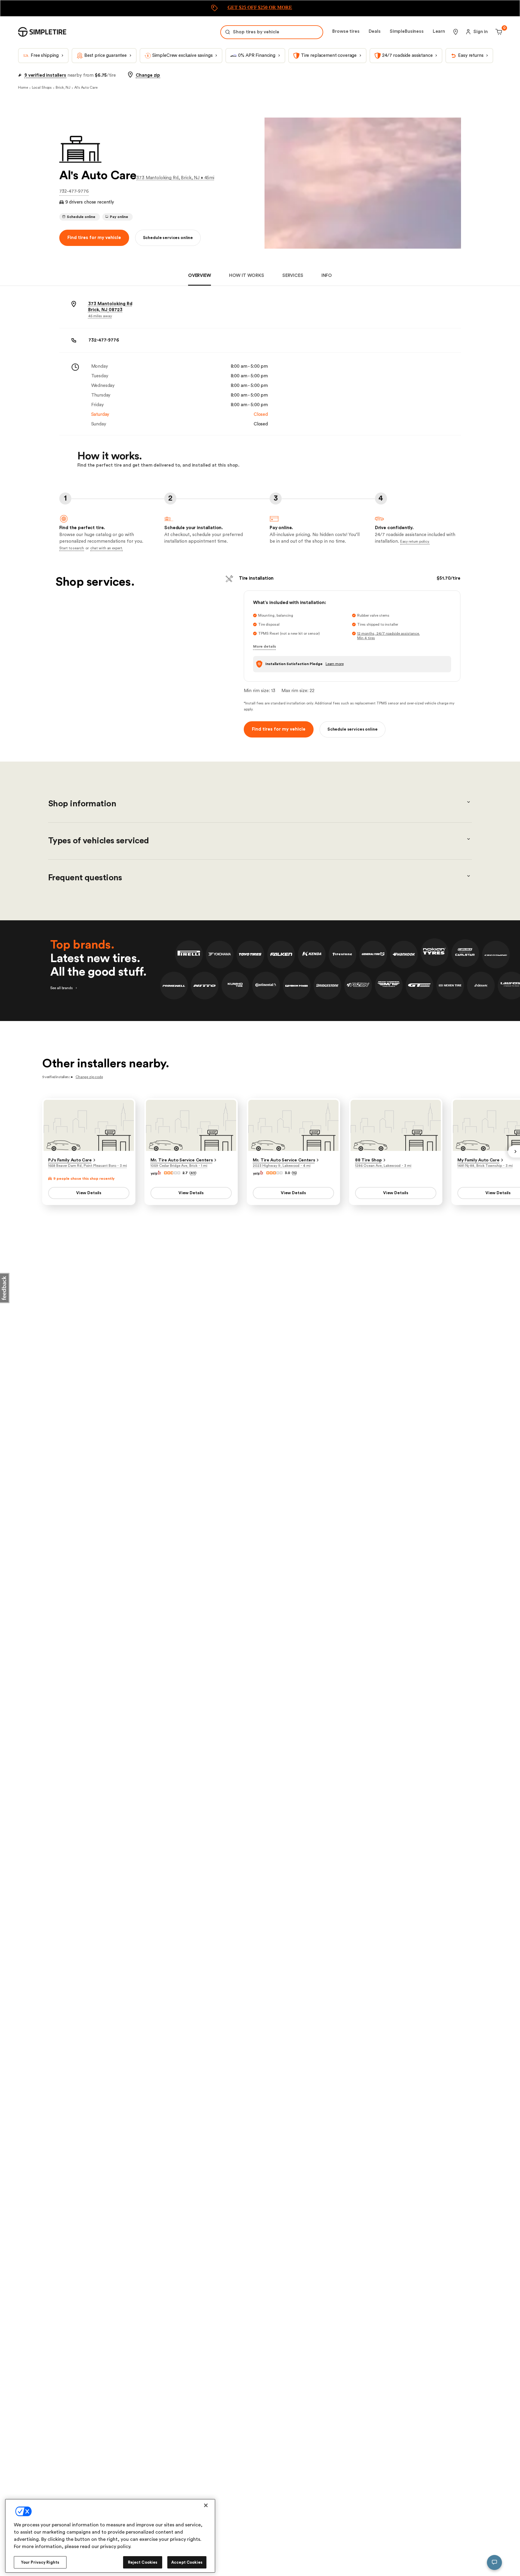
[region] (110, 2536)
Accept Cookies (187, 2562)
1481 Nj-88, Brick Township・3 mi (485, 1166)
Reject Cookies (143, 2562)
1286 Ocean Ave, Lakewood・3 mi (383, 1166)
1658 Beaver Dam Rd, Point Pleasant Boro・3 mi (88, 1166)
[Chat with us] (494, 2562)
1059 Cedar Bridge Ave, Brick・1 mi (179, 1166)
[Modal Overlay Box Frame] (260, 8)
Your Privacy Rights (40, 2562)
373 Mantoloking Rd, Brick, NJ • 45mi (175, 178)
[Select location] (456, 32)
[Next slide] (514, 1152)
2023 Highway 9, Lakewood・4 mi (282, 1166)
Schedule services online (168, 238)
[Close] (206, 2505)
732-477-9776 (74, 191)
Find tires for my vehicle (94, 238)
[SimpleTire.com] (42, 32)
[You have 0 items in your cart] (498, 32)
